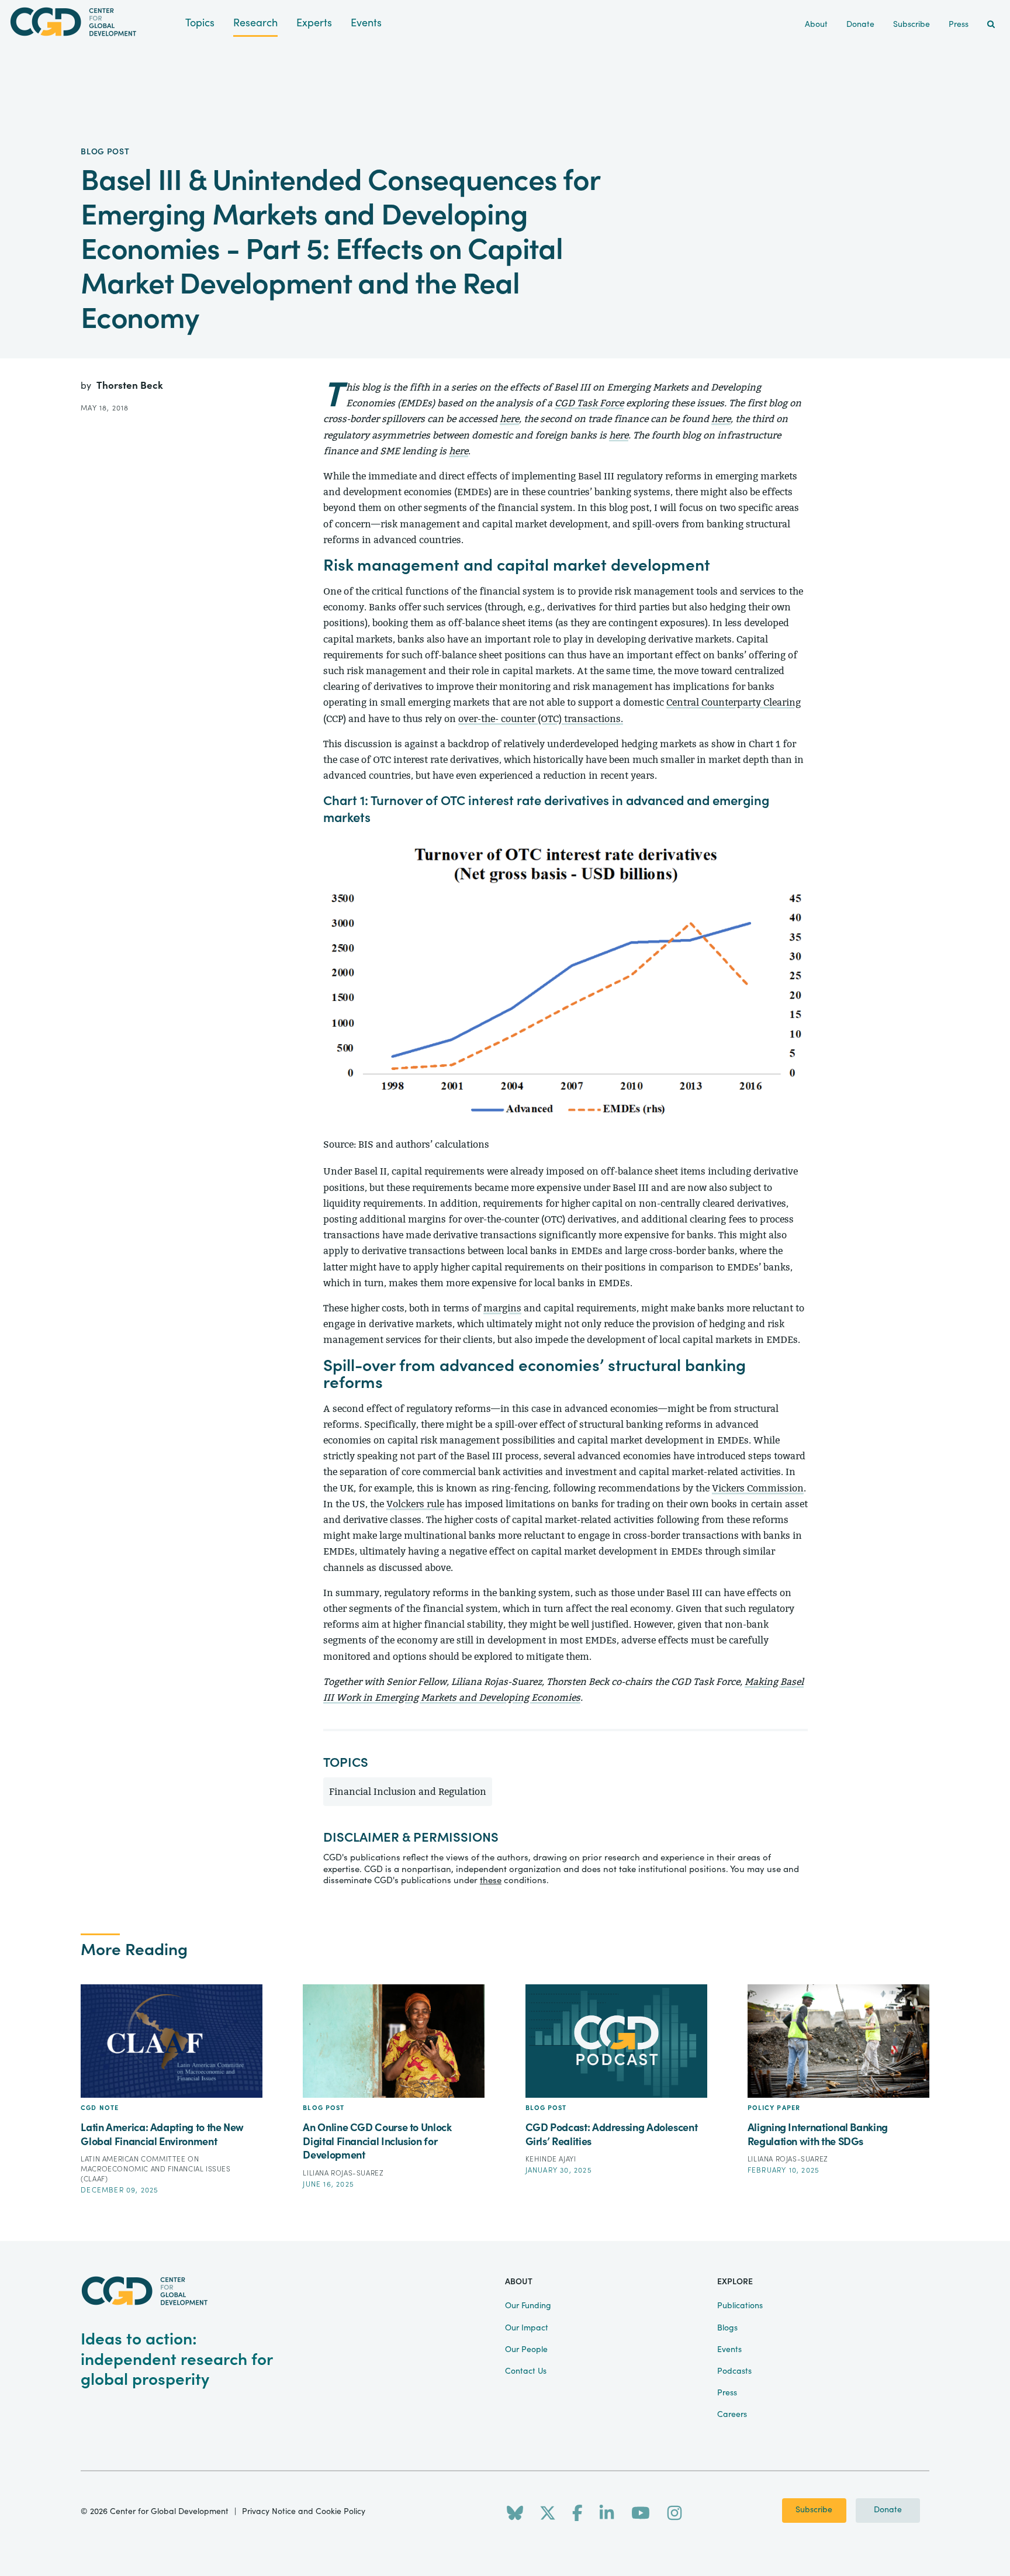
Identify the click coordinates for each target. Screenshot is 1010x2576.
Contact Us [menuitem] (526, 2371)
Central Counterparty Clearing (734, 702)
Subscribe (814, 2510)
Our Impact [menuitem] (527, 2328)
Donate (888, 2510)
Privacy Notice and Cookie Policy (304, 2512)
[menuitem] (991, 25)
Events (366, 23)
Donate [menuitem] (860, 25)
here (509, 419)
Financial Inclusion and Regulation (408, 1792)
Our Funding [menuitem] (528, 2306)
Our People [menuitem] (526, 2350)
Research (255, 23)
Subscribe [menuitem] (912, 25)
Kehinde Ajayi (551, 2159)
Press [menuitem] (959, 25)
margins (502, 1308)
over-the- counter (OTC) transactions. (541, 719)
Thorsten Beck (130, 386)
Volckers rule (415, 1504)
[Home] (93, 22)
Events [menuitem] (729, 2350)
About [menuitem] (816, 25)
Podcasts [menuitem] (734, 2371)
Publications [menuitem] (740, 2306)
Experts (314, 23)
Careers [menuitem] (732, 2415)
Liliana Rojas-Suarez (343, 2173)
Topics (200, 23)
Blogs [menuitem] (727, 2328)
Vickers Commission (758, 1488)
